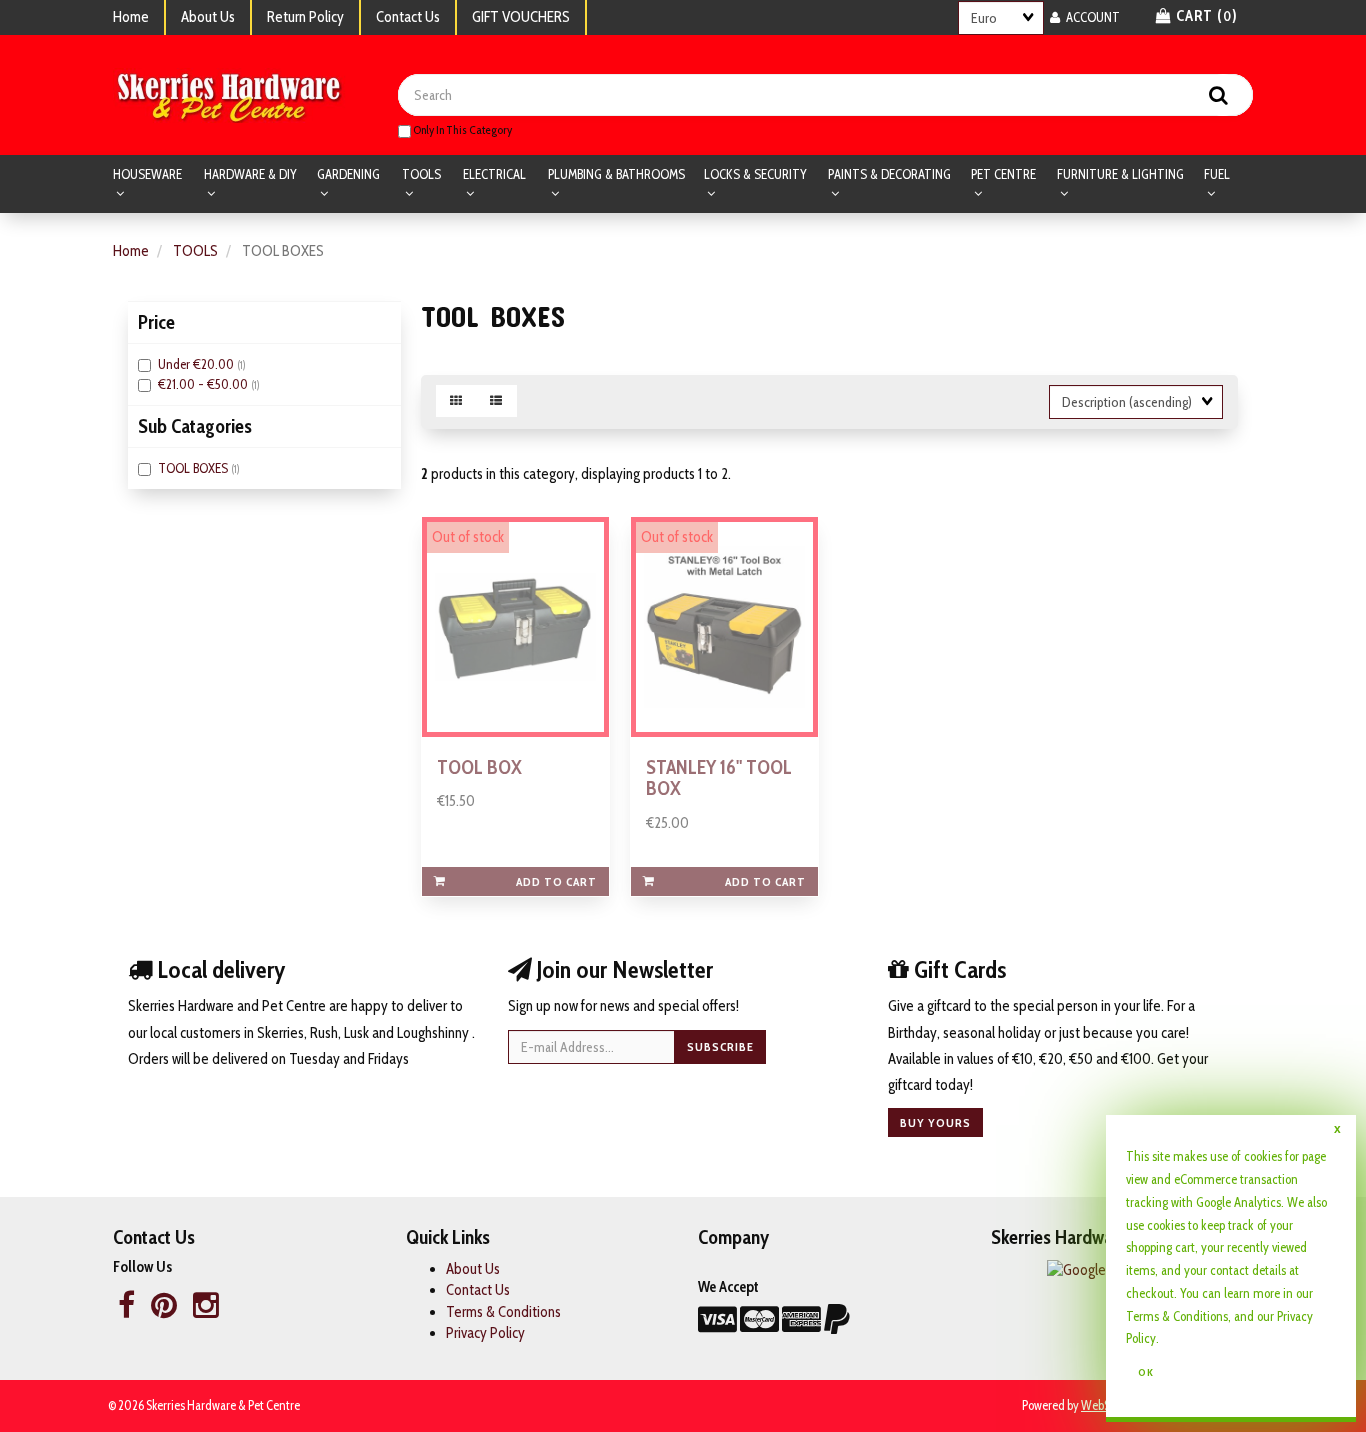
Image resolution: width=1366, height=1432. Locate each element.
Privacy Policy (485, 1333)
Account (1090, 17)
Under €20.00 (197, 364)
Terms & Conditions (503, 1312)
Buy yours (935, 1122)
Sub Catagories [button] (195, 426)
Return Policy (305, 17)
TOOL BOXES (194, 468)
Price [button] (156, 322)
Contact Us (408, 17)
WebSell (1101, 1405)
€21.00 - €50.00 (204, 384)
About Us (208, 17)
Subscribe (720, 1046)
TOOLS (195, 251)
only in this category (461, 129)
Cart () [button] (1205, 16)
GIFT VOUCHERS (521, 17)
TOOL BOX (479, 767)
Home (131, 17)
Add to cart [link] (556, 881)
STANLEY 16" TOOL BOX (719, 777)
